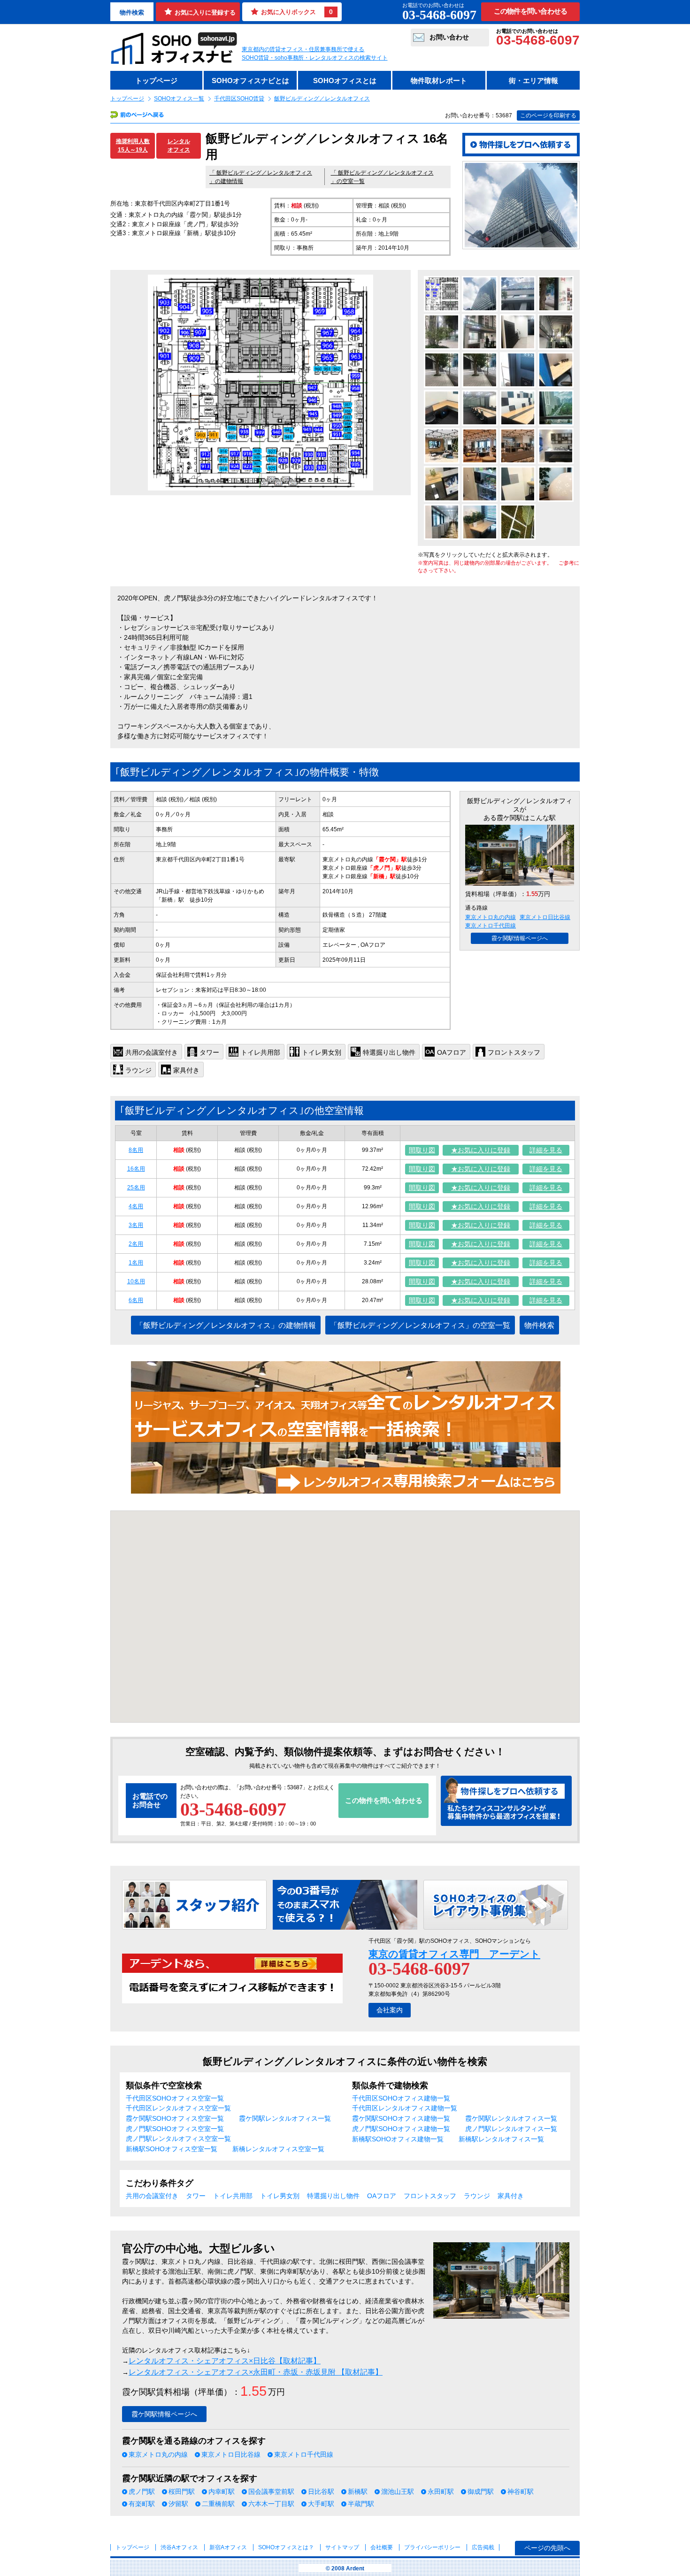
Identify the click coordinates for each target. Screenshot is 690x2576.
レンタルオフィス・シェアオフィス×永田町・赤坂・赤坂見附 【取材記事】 (256, 2372)
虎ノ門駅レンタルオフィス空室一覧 (178, 2139)
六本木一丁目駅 (271, 2504)
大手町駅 (321, 2504)
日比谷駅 (321, 2492)
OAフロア (382, 2196)
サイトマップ (342, 2547)
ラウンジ (477, 2196)
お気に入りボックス (297, 12)
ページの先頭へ (547, 2548)
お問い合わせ (449, 37)
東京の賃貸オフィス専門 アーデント (454, 1954)
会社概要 (382, 2547)
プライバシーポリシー (433, 2547)
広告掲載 (483, 2547)
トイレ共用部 (233, 2196)
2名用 (136, 1244)
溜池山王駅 (398, 2492)
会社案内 (390, 2010)
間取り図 (422, 1150)
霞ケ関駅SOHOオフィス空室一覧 (175, 2118)
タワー (196, 2196)
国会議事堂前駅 (271, 2492)
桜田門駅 (182, 2492)
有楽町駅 (142, 2504)
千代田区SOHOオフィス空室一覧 (175, 2098)
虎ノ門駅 (142, 2492)
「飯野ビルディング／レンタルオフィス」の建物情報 (226, 1325)
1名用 (136, 1263)
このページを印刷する (548, 115)
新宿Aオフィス (228, 2547)
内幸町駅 (222, 2492)
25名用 (136, 1188)
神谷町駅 (521, 2492)
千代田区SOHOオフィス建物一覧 (401, 2098)
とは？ (286, 2547)
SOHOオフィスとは (345, 80)
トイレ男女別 (280, 2196)
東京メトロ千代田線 (491, 926)
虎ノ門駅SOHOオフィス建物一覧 (401, 2129)
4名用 (136, 1206)
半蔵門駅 (361, 2504)
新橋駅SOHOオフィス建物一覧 (398, 2139)
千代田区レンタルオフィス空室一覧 (178, 2108)
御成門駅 (481, 2492)
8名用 (136, 1150)
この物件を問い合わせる (531, 11)
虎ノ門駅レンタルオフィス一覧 (511, 2129)
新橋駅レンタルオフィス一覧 (501, 2139)
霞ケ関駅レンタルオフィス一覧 (285, 2118)
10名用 (136, 1281)
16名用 (136, 1169)
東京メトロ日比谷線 (545, 917)
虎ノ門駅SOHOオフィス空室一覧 (175, 2129)
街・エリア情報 (533, 80)
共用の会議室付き (152, 2196)
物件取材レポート (439, 80)
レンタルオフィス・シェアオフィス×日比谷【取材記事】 (225, 2361)
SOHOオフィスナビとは (250, 80)
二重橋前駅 (218, 2504)
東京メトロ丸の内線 (491, 917)
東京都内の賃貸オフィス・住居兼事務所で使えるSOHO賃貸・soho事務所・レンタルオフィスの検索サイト (315, 54)
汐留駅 (178, 2504)
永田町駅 (441, 2492)
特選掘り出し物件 (333, 2196)
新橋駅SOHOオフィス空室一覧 (172, 2149)
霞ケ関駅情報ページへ (520, 938)
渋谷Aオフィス (179, 2547)
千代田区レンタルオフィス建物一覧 (405, 2108)
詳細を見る (546, 1150)
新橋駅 (358, 2492)
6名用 (136, 1300)
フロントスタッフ (430, 2196)
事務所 (164, 829)
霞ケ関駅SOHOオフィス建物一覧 (401, 2118)
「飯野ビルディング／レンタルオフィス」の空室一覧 (420, 1325)
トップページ (156, 80)
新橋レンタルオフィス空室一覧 (278, 2149)
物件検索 (132, 12)
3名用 (136, 1225)
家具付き (511, 2196)
